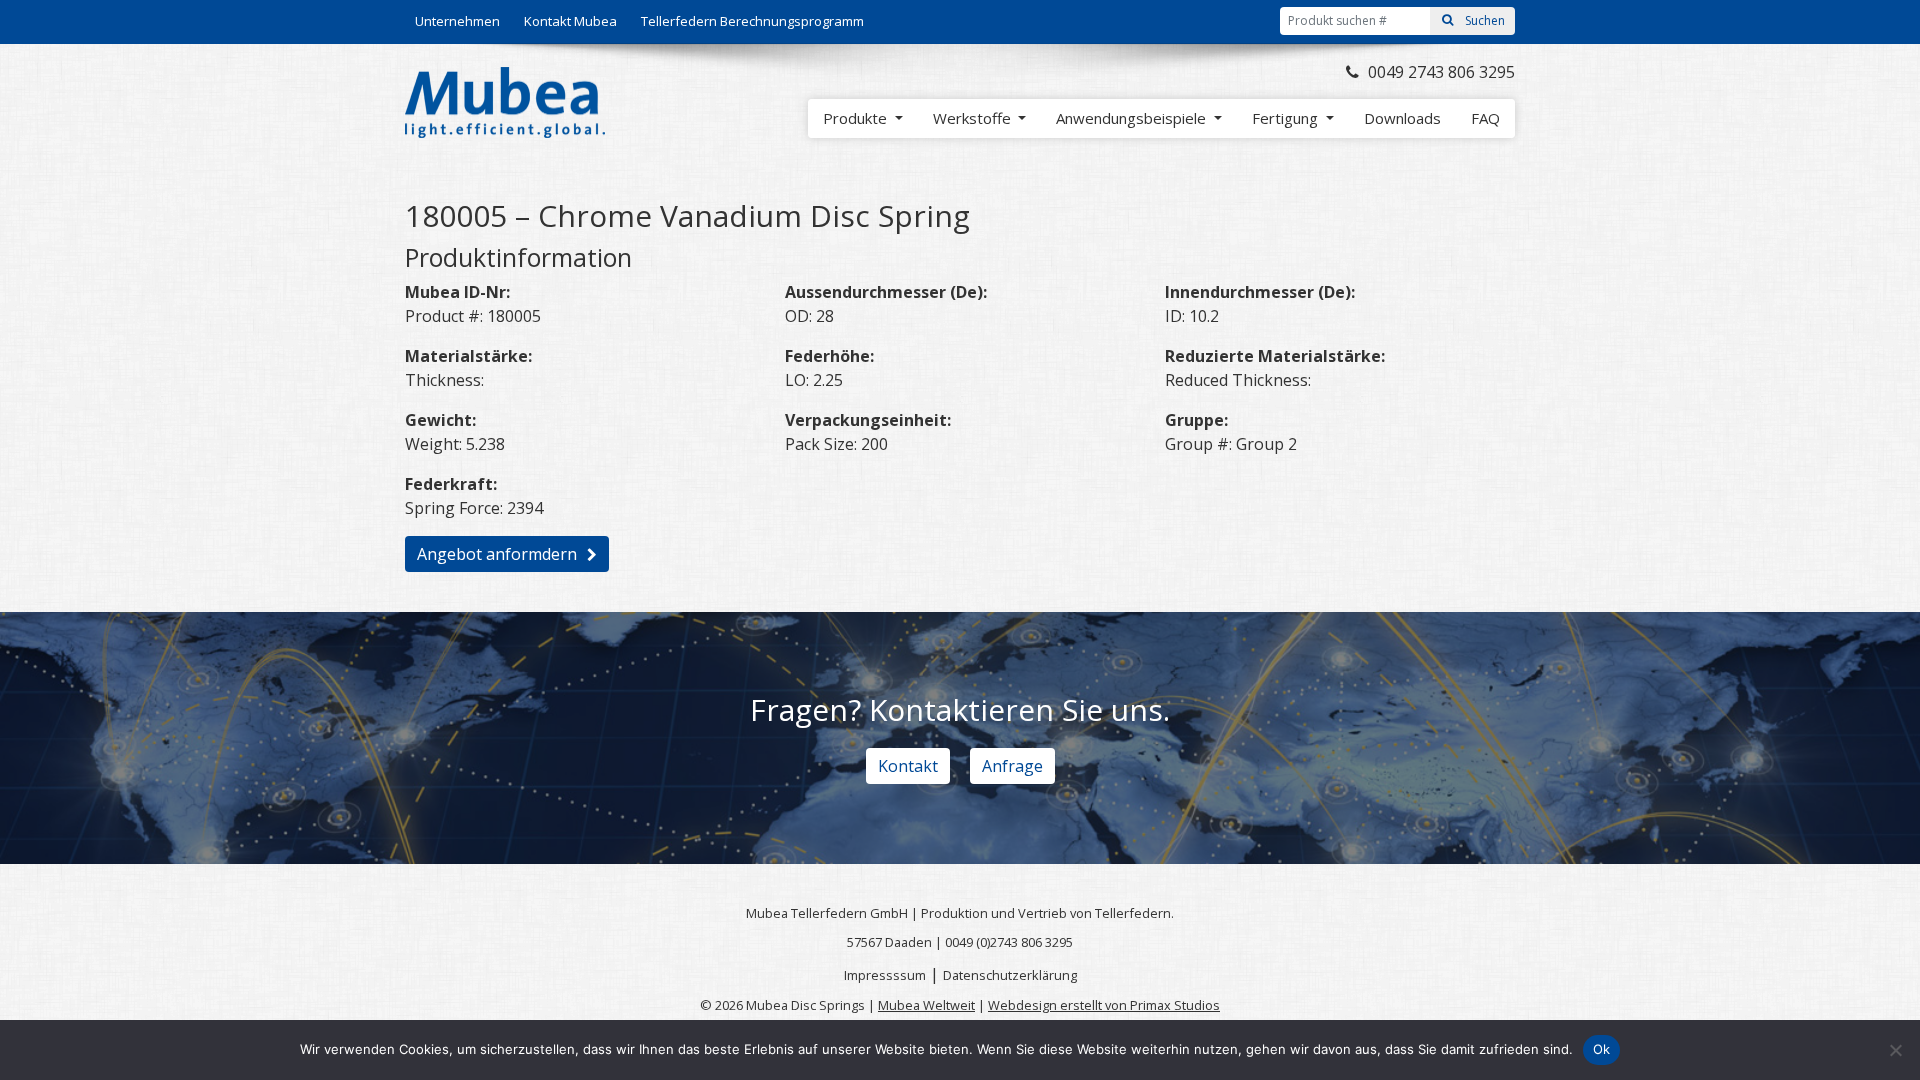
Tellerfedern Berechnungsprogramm (752, 21)
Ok (1602, 1049)
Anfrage (1012, 766)
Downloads (1402, 118)
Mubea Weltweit (926, 1005)
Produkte (857, 118)
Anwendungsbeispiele (1133, 118)
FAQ (1485, 118)
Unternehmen (457, 21)
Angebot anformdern (497, 554)
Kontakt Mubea (570, 21)
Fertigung (1287, 118)
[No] (1895, 1050)
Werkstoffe (974, 118)
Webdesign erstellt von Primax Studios (1104, 1005)
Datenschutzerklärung (1010, 975)
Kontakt (908, 766)
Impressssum (885, 975)
